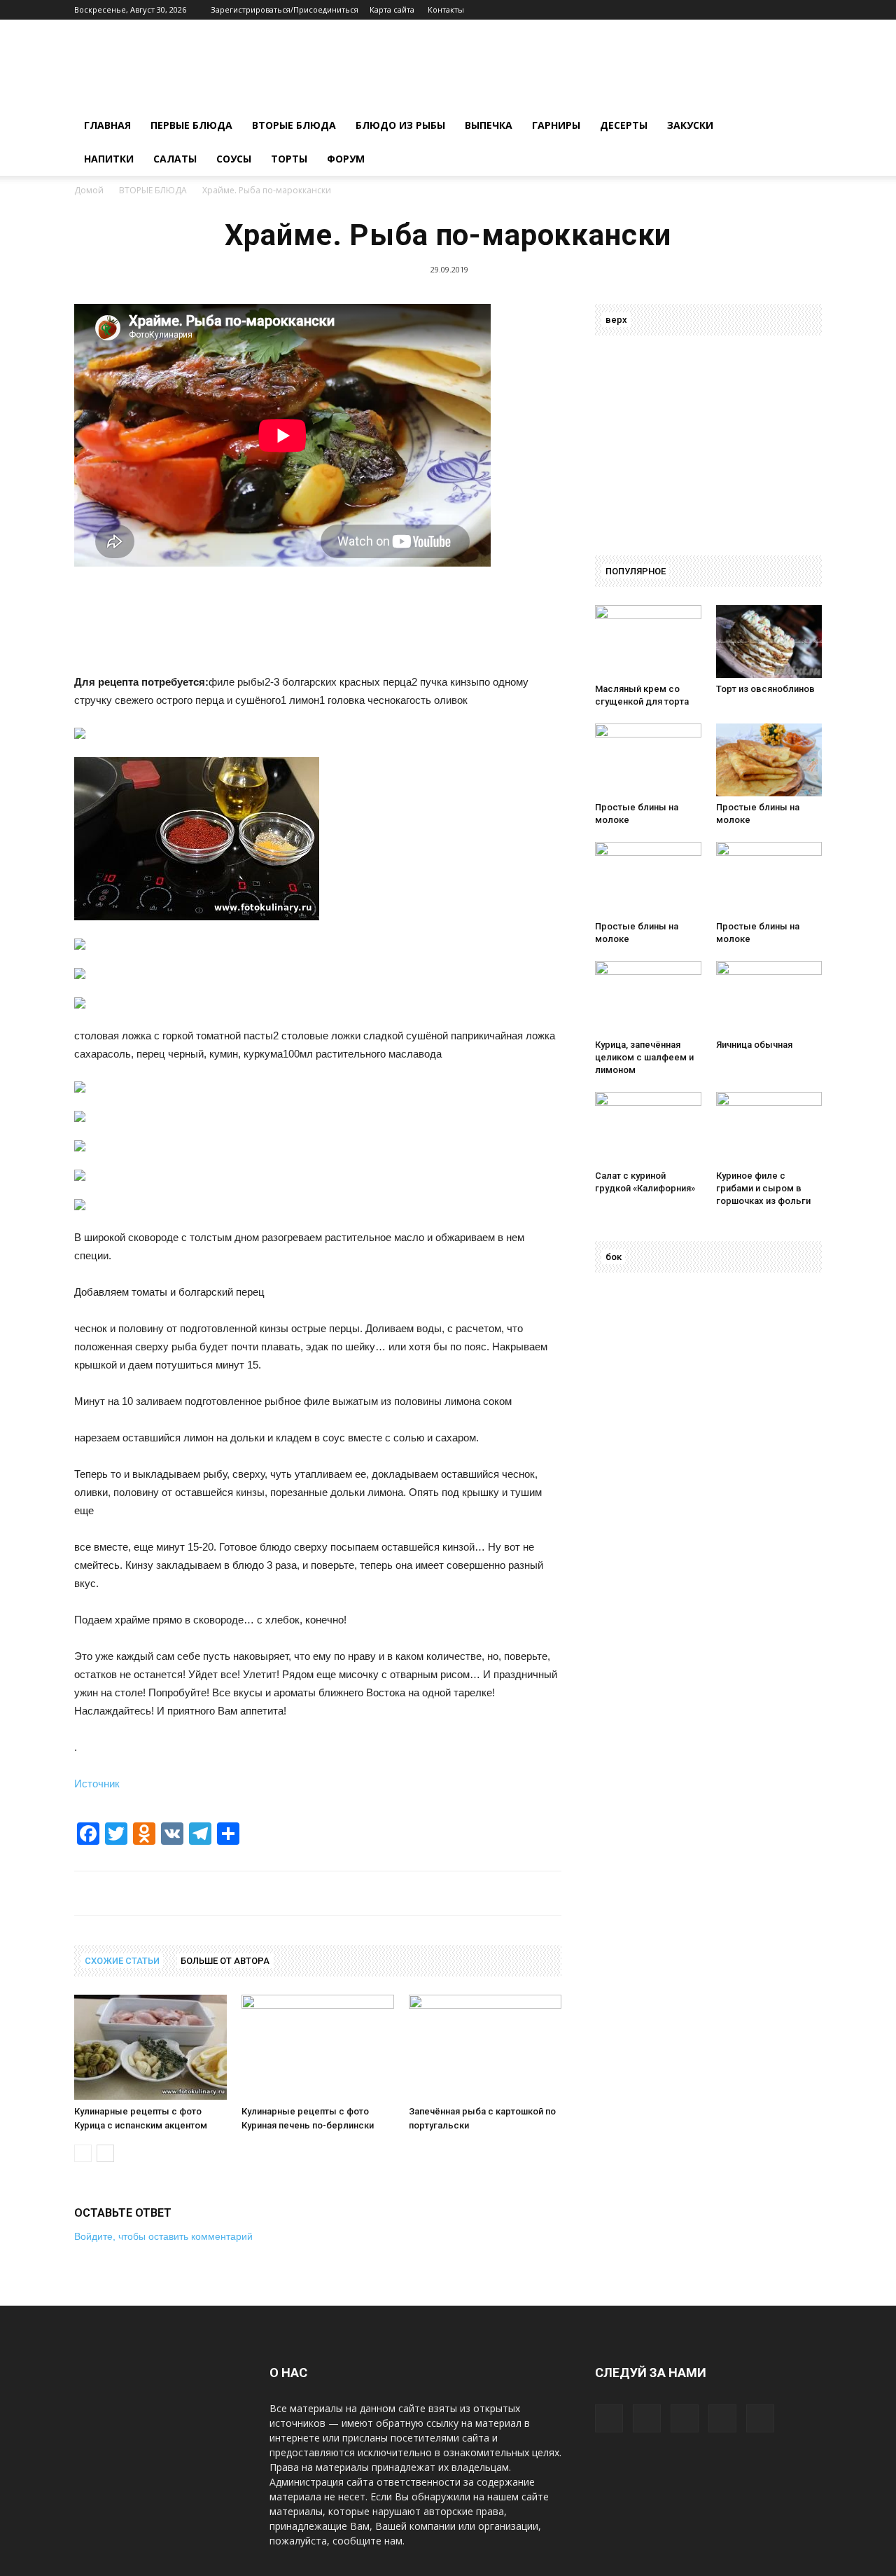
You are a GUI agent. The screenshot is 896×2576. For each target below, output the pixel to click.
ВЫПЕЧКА (489, 125)
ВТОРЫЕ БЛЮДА (294, 125)
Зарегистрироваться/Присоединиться (285, 9)
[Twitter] (788, 10)
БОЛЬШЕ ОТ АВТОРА (225, 1961)
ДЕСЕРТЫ (624, 125)
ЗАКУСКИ (690, 125)
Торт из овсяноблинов (765, 689)
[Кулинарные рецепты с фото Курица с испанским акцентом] (150, 2047)
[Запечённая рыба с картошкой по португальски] (485, 2047)
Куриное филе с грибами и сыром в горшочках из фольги (763, 1188)
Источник (97, 1784)
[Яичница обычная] (769, 997)
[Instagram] (765, 10)
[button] (805, 126)
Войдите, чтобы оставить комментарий (163, 2236)
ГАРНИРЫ (556, 125)
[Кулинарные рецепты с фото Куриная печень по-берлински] (318, 2047)
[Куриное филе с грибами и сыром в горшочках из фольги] (769, 1128)
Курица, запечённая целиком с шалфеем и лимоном (644, 1057)
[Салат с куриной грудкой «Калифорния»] (648, 1128)
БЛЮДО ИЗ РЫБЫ (400, 125)
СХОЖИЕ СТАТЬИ (122, 1961)
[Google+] (742, 10)
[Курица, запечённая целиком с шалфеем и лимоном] (648, 997)
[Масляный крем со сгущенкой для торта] (648, 642)
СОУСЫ (234, 159)
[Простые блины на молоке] (648, 760)
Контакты (446, 9)
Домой (89, 190)
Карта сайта (392, 9)
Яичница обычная (754, 1045)
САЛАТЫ (175, 159)
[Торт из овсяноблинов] (769, 642)
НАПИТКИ (109, 159)
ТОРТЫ (289, 159)
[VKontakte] (811, 10)
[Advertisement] (288, 629)
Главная (107, 125)
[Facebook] (719, 10)
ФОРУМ (346, 159)
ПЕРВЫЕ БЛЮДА (191, 125)
